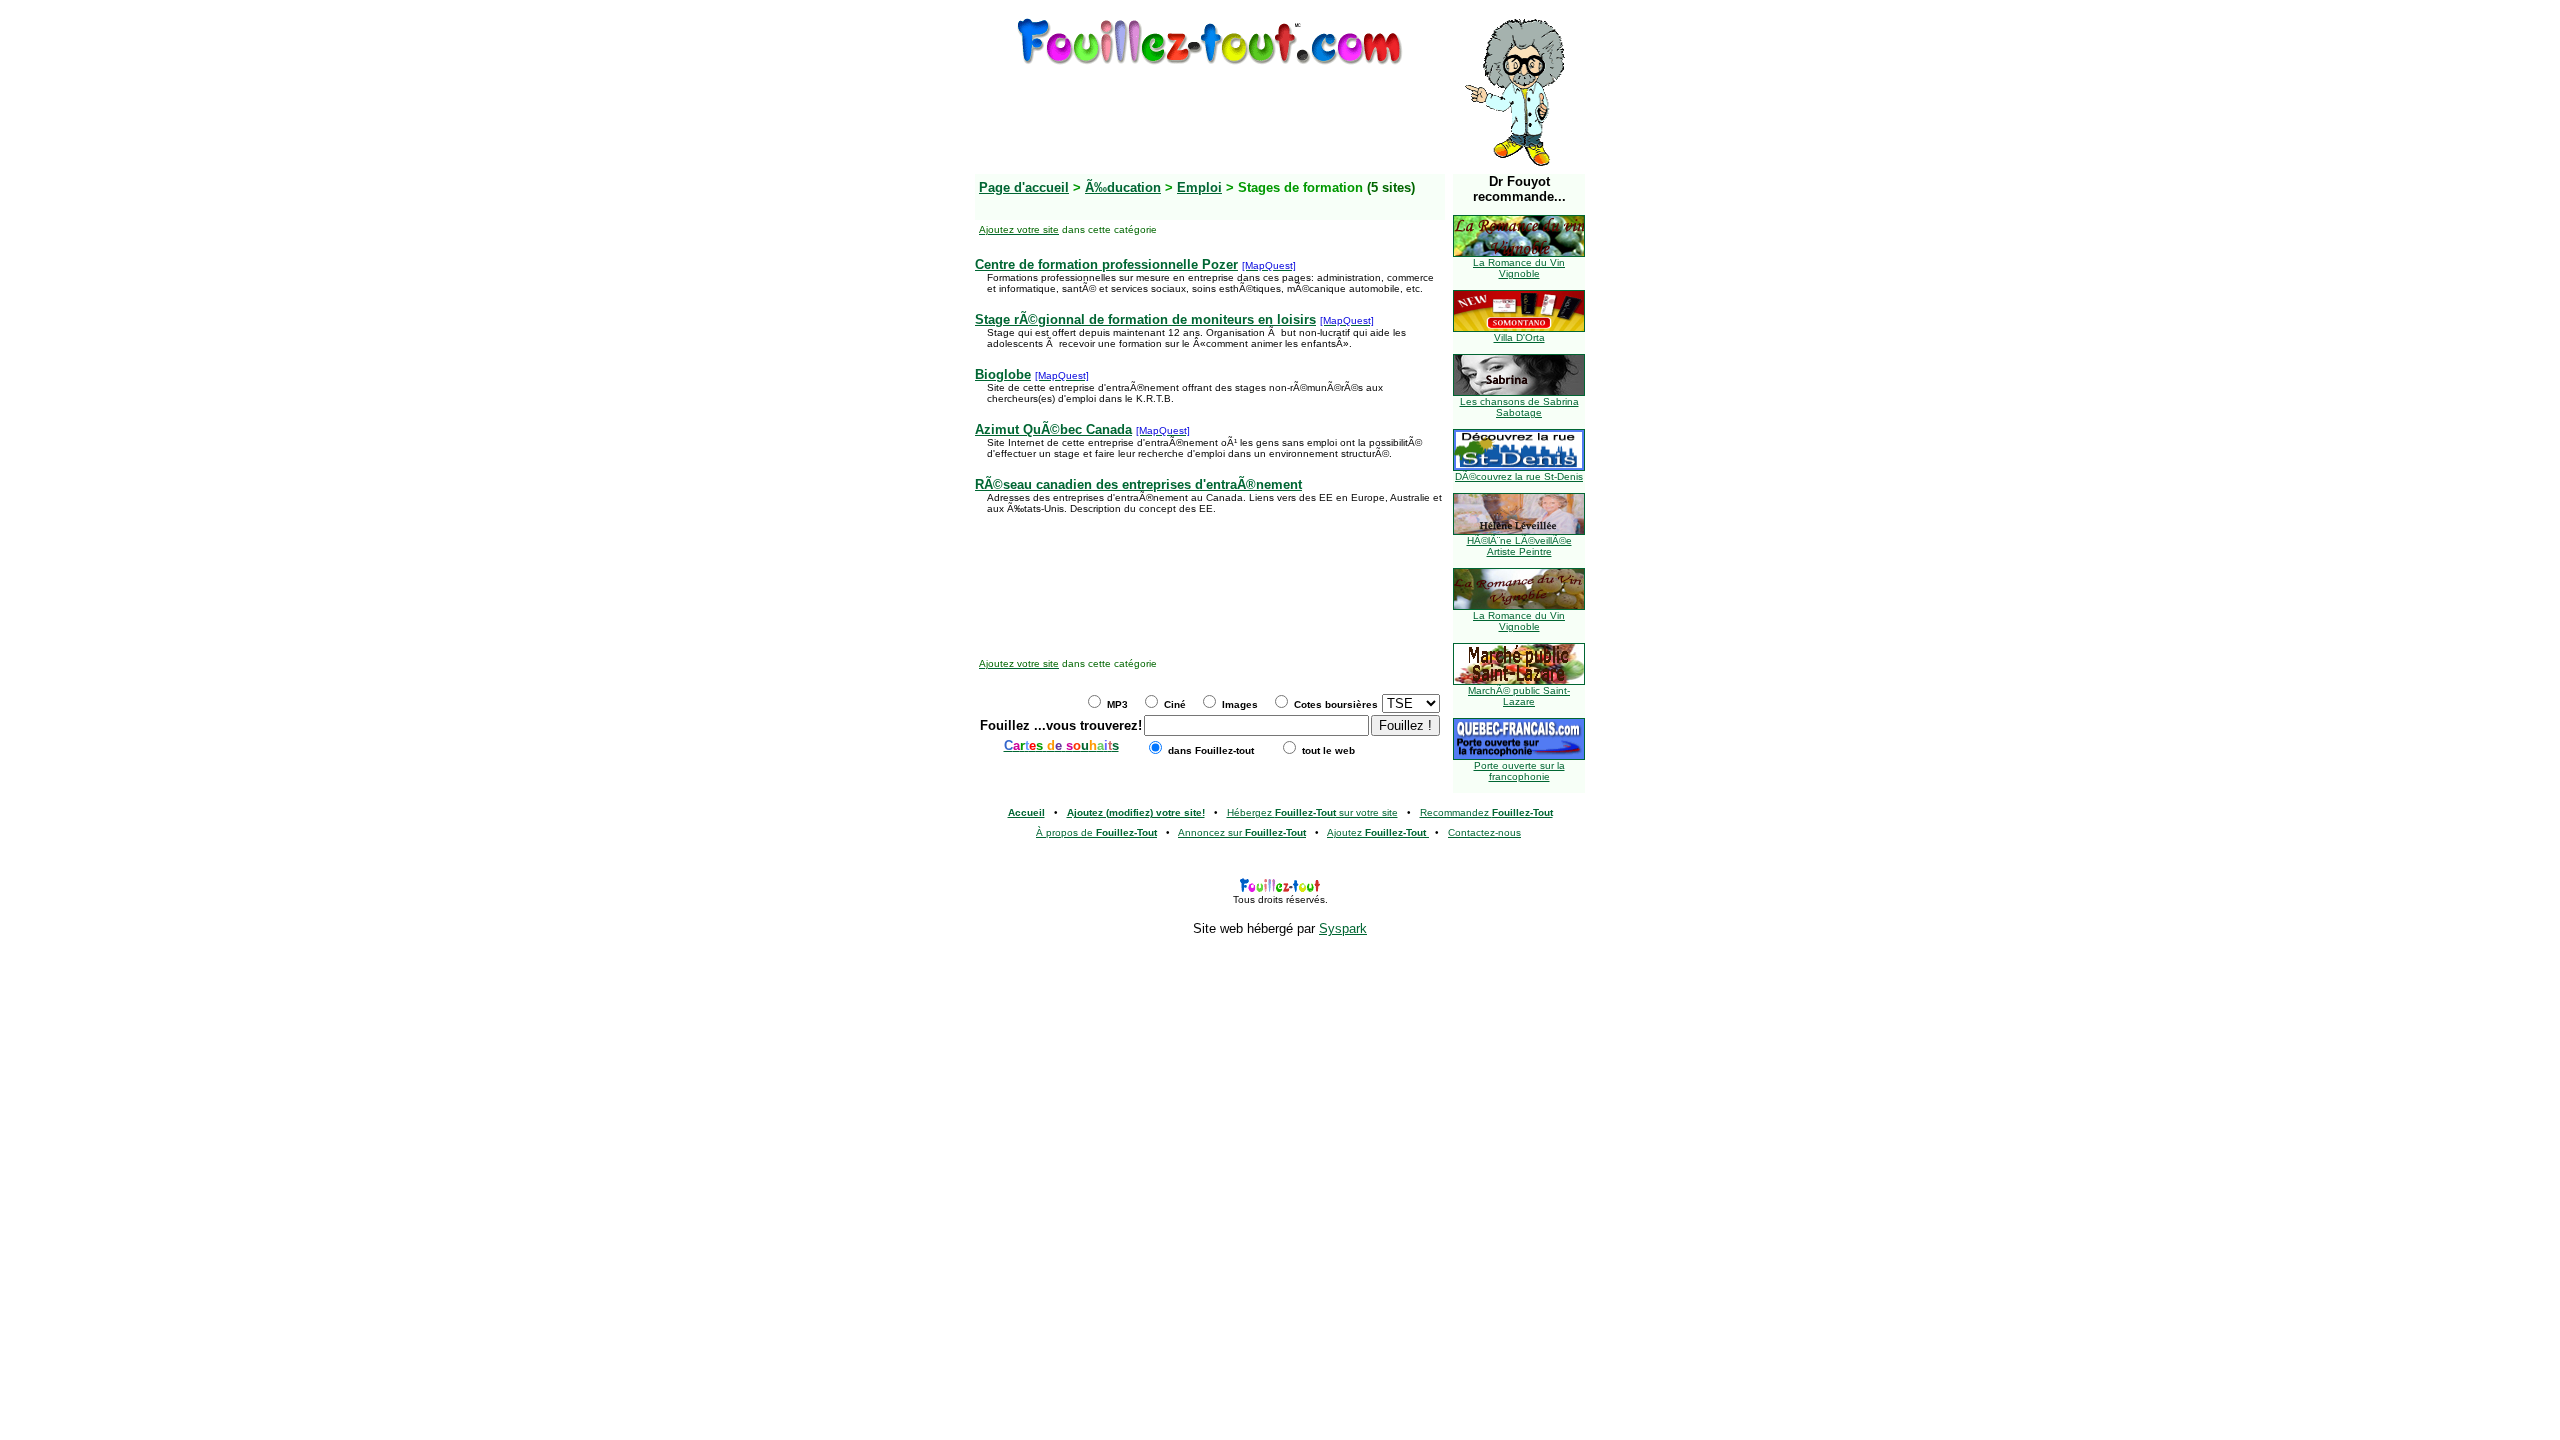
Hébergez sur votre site (1312, 812)
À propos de (1096, 832)
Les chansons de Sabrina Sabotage (1519, 407)
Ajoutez (1376, 832)
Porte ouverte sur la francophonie (1519, 771)
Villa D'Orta (1519, 337)
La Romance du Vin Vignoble (1519, 268)
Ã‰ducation (1123, 187)
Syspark (1343, 928)
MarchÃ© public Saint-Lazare (1519, 696)
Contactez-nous (1484, 832)
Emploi (1199, 187)
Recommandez (1486, 812)
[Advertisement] (1210, 113)
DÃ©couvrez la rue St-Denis (1519, 476)
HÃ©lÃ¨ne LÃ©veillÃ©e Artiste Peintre (1519, 546)
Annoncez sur (1242, 832)
